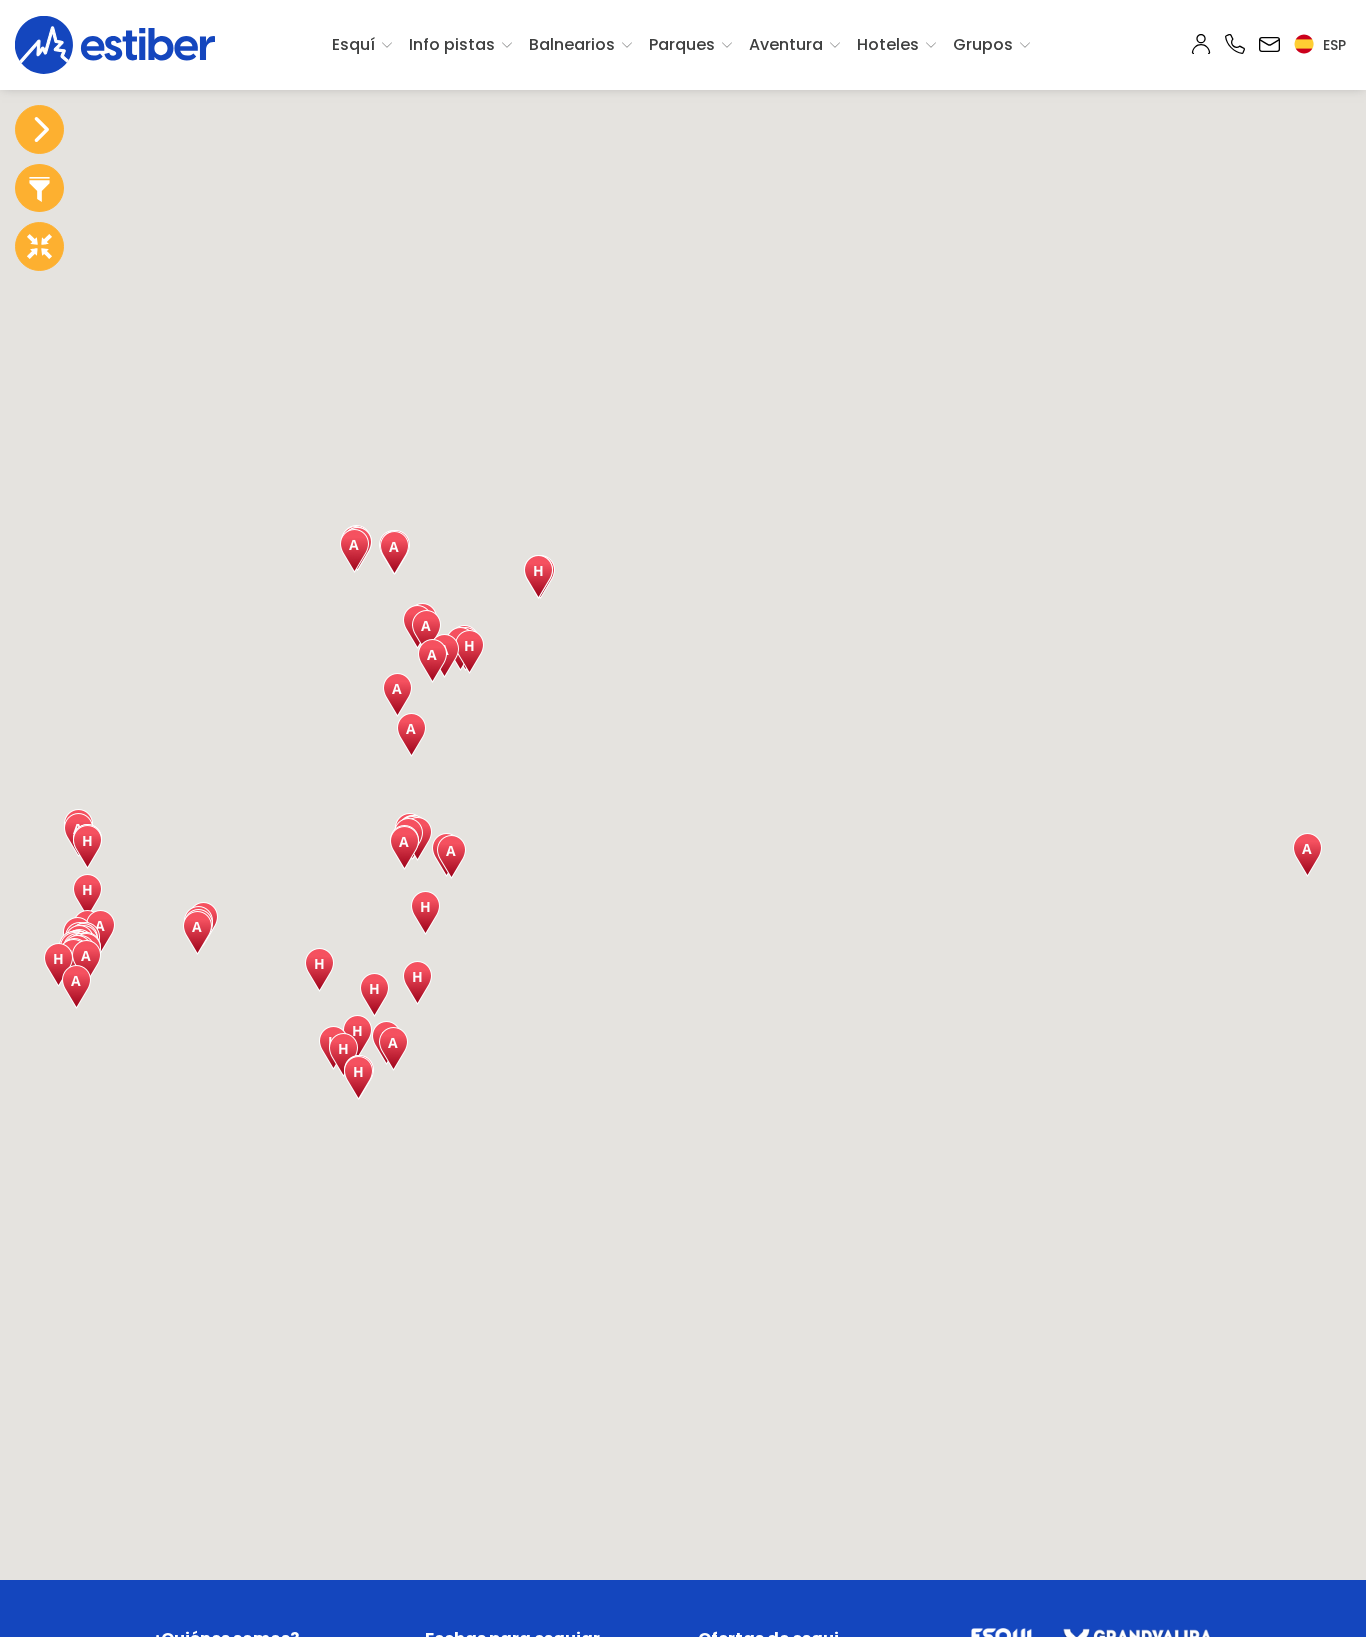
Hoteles (888, 44)
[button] (87, 847)
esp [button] (1332, 45)
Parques (682, 44)
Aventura (786, 44)
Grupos (983, 44)
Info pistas (452, 44)
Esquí (353, 44)
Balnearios (572, 44)
